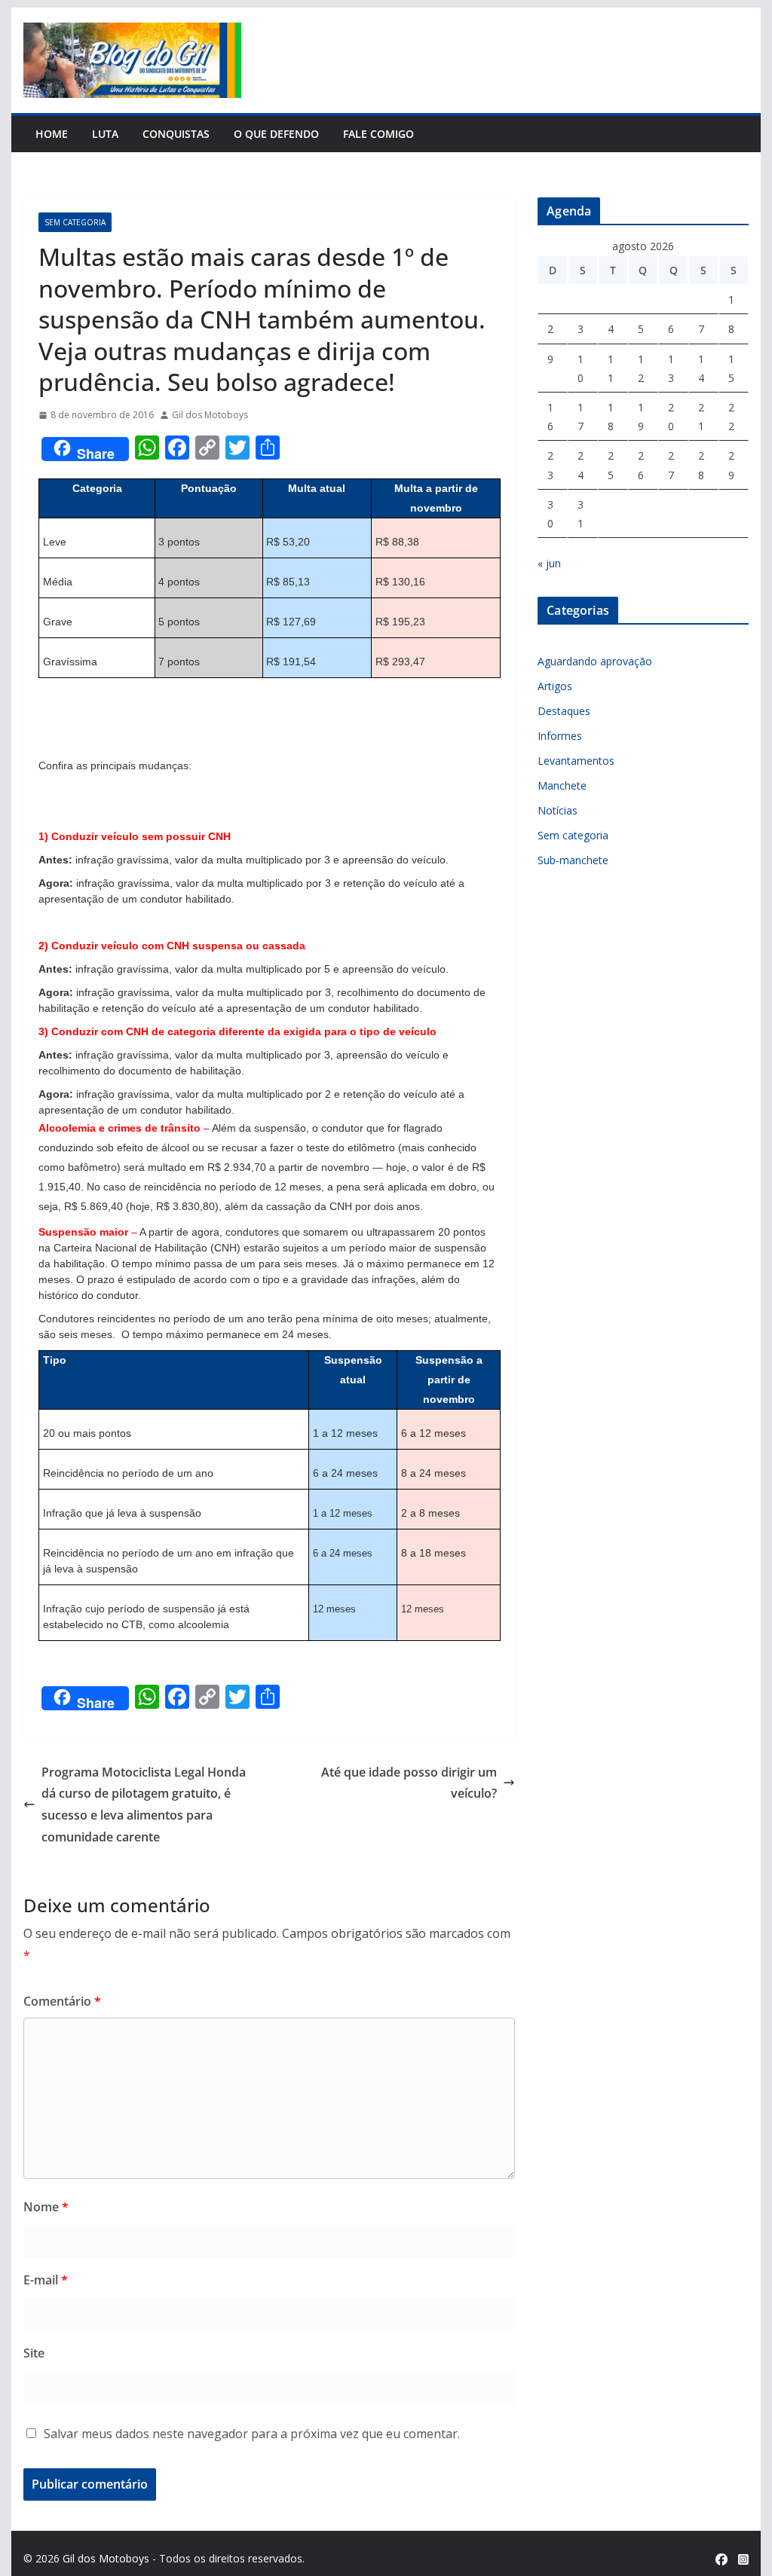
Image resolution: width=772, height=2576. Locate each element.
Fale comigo (378, 134)
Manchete (562, 785)
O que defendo (276, 134)
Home (52, 134)
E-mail (46, 2280)
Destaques (564, 711)
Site (34, 2353)
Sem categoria (75, 222)
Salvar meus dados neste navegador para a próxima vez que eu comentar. (252, 2434)
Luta (105, 134)
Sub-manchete (573, 860)
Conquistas (176, 134)
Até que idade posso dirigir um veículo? (409, 1783)
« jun (549, 563)
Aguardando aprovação (595, 661)
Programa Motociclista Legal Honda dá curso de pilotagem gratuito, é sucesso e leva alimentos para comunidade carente (144, 1804)
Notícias (558, 810)
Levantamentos (576, 761)
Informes (560, 736)
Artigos (555, 686)
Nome (46, 2207)
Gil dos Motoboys (210, 415)
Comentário (62, 2001)
